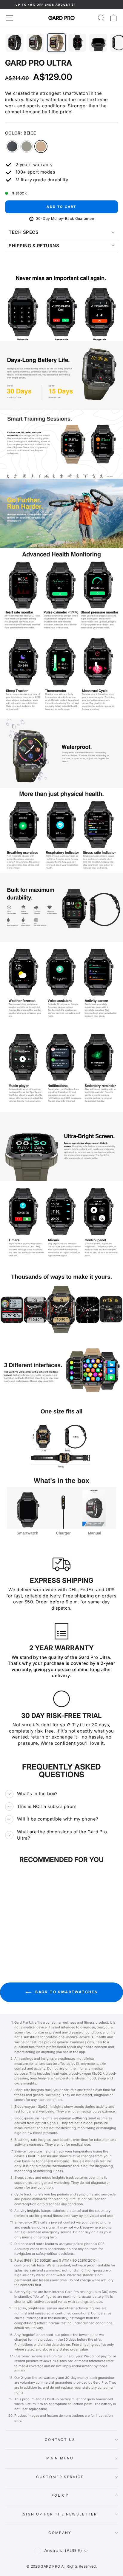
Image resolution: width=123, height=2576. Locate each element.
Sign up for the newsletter (60, 2514)
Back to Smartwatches (66, 1992)
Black (12, 146)
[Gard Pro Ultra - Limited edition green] (26, 1940)
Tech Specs (24, 232)
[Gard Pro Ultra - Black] (20, 1940)
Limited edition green (27, 146)
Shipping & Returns (34, 246)
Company (60, 2533)
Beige (41, 146)
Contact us (60, 2440)
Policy (60, 2495)
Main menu (60, 2458)
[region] (61, 306)
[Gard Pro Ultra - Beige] (33, 1940)
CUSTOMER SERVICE (60, 2477)
